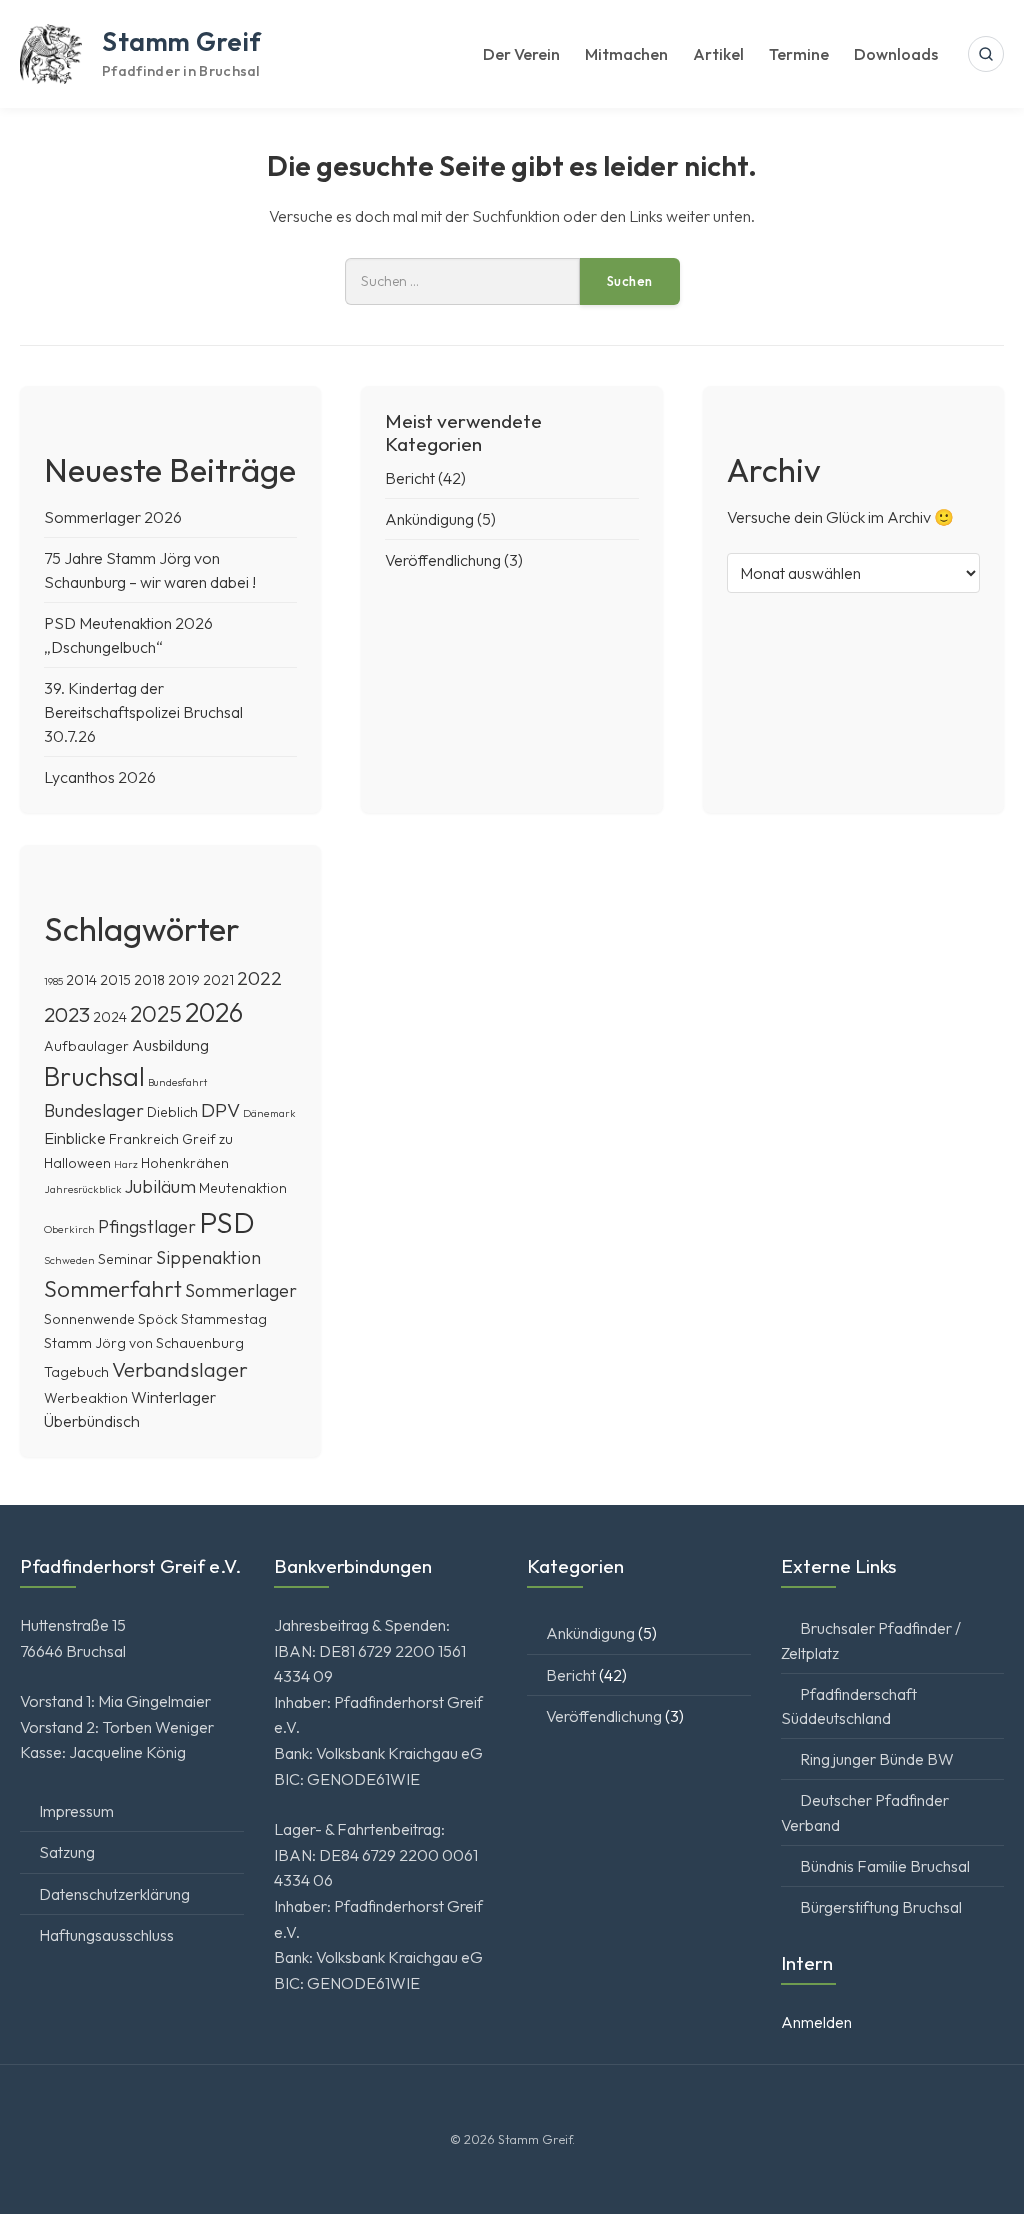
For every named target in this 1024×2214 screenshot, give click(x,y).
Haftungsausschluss (106, 1935)
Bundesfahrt (177, 1082)
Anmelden (816, 2022)
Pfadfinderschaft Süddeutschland (849, 1706)
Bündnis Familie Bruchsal (885, 1866)
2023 (67, 1014)
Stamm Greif (182, 41)
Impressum (76, 1811)
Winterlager (173, 1397)
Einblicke (75, 1138)
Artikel (718, 54)
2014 (81, 980)
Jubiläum (160, 1186)
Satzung (67, 1852)
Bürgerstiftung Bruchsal (881, 1907)
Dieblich (172, 1112)
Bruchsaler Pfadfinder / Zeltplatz (871, 1640)
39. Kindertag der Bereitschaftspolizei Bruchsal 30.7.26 (143, 712)
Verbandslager (180, 1369)
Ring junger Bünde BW (877, 1759)
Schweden (69, 1260)
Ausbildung (170, 1045)
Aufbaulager (86, 1046)
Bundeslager (94, 1110)
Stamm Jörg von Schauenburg (144, 1343)
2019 (184, 980)
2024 (110, 1017)
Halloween (77, 1163)
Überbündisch (92, 1421)
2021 (218, 980)
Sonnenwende (89, 1319)
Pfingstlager (147, 1226)
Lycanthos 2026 (100, 777)
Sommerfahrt (113, 1288)
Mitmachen (626, 54)
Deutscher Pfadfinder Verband (865, 1812)
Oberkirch (69, 1229)
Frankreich (144, 1139)
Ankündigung (429, 519)
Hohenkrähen (185, 1163)
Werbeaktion (86, 1398)
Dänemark (269, 1113)
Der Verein (521, 54)
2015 (115, 980)
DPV (220, 1110)
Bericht (410, 478)
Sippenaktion (208, 1257)
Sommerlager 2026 (113, 517)
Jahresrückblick (83, 1189)
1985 (53, 981)
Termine (799, 54)
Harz (126, 1164)
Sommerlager (241, 1290)
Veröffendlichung (443, 560)
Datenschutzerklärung (114, 1894)
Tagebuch (76, 1372)
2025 (156, 1013)
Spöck (158, 1319)
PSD (227, 1222)
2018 (149, 980)
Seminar (125, 1259)
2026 (214, 1012)
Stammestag (224, 1319)
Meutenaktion (243, 1188)
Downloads (896, 54)
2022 (259, 978)
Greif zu (207, 1139)
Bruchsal (94, 1076)
